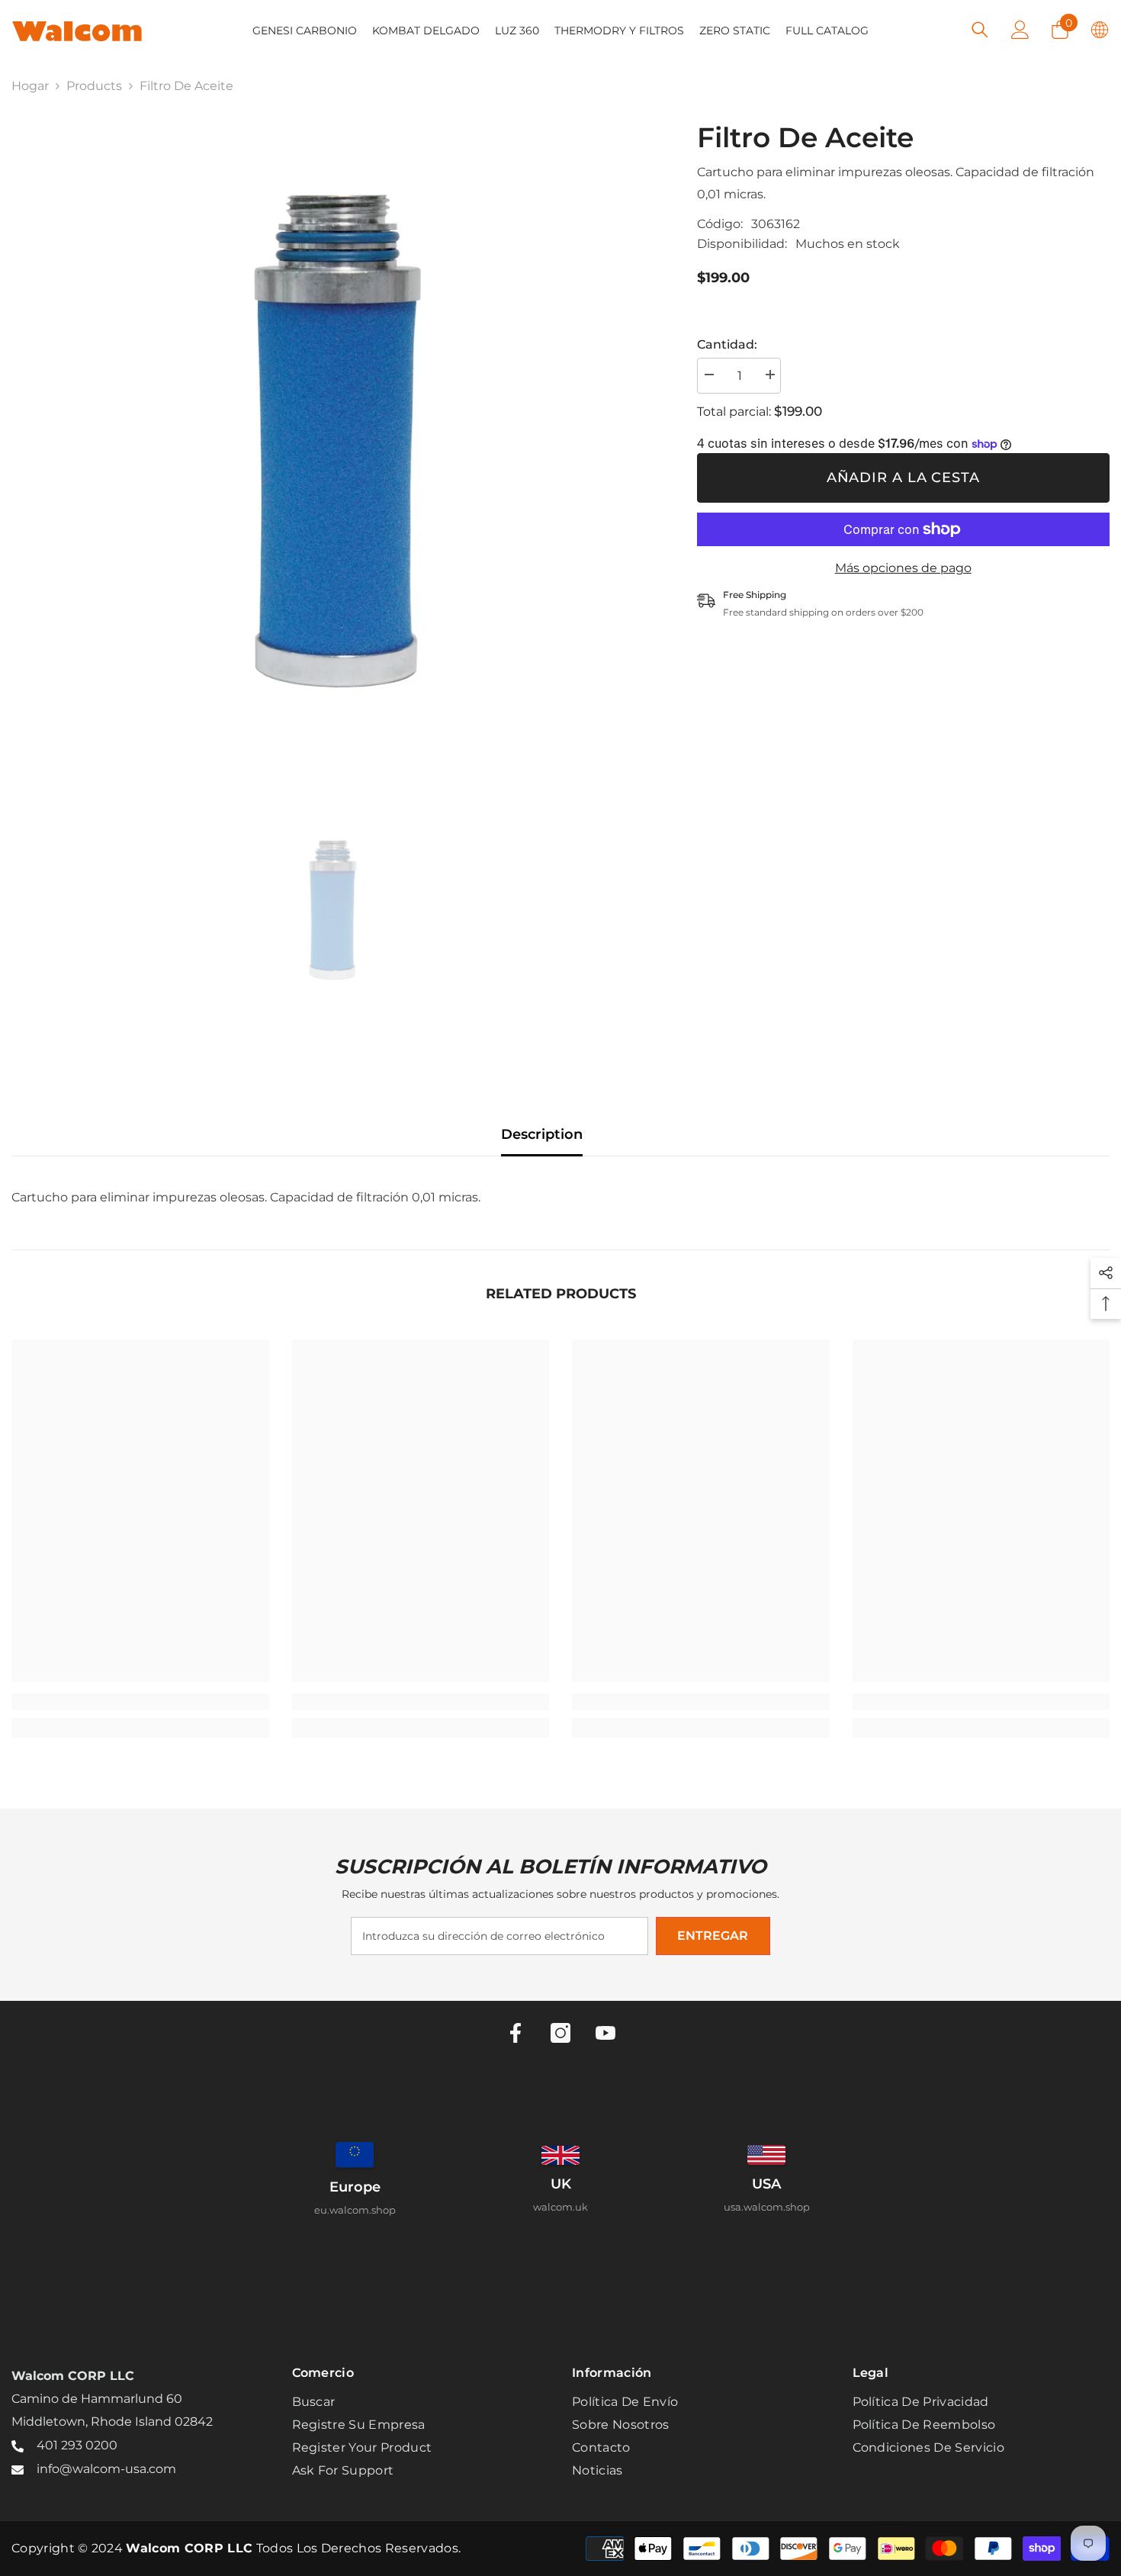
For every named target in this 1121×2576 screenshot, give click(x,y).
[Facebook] (516, 2033)
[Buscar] (980, 29)
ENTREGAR (713, 1936)
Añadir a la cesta (903, 478)
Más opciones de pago (903, 568)
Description (542, 1134)
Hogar (30, 86)
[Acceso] (1020, 30)
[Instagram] (560, 2033)
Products (94, 86)
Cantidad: (727, 344)
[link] (140, 1702)
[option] (331, 441)
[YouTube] (605, 2033)
